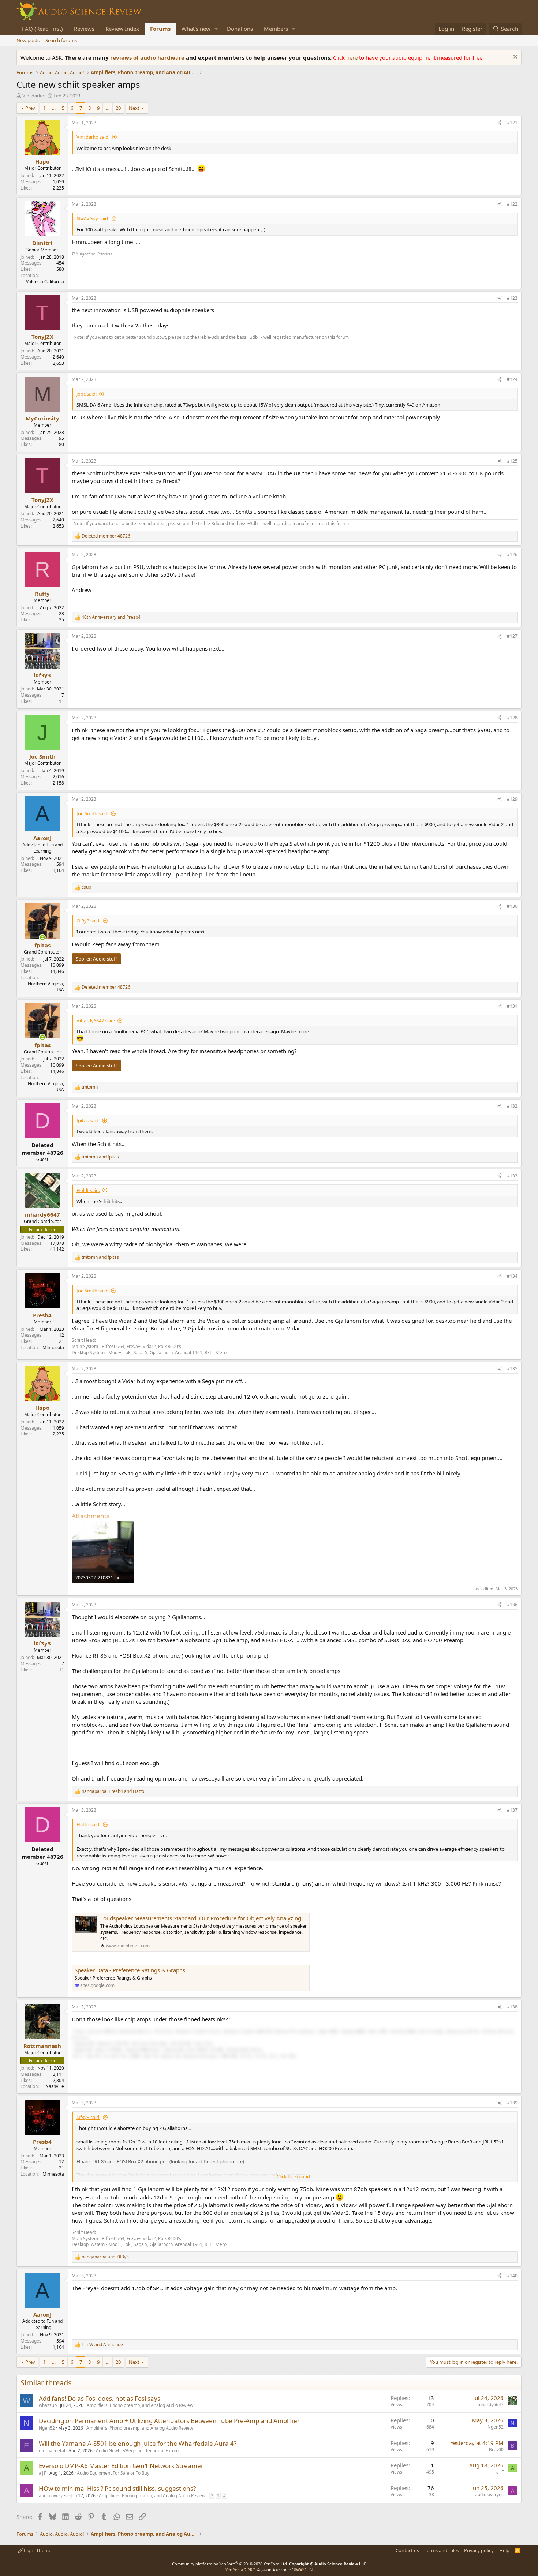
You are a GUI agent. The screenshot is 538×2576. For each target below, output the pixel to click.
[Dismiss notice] (514, 58)
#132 (512, 1106)
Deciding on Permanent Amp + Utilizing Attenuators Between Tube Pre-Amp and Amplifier (169, 2421)
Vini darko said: (93, 137)
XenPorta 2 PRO (241, 2570)
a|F (42, 2473)
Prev (30, 108)
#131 (512, 1006)
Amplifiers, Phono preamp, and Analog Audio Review (140, 2405)
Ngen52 (47, 2428)
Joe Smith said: (92, 813)
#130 (512, 906)
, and (113, 1791)
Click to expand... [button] (295, 2176)
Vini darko (33, 96)
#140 (512, 2276)
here (353, 57)
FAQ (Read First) (42, 29)
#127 (512, 636)
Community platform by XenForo (230, 2564)
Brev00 (496, 2450)
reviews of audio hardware (148, 57)
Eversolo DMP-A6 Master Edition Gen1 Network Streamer (121, 2466)
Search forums (61, 40)
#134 (512, 1276)
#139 (512, 2103)
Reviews (84, 29)
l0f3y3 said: (88, 921)
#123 (512, 298)
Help (504, 2550)
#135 (512, 1369)
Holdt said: (88, 1190)
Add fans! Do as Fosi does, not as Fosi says (100, 2398)
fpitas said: (88, 1120)
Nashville (55, 2086)
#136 (512, 1605)
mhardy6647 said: (96, 1021)
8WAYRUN (303, 2570)
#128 (512, 718)
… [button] (54, 108)
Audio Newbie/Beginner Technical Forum (137, 2451)
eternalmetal (52, 2451)
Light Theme (37, 2550)
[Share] (500, 123)
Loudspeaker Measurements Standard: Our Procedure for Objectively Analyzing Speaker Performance (229, 1918)
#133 (512, 1176)
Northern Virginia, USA (46, 987)
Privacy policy (479, 2550)
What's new (196, 29)
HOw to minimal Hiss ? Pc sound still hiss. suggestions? (117, 2488)
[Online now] (42, 937)
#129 (512, 799)
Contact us (407, 2550)
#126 (512, 555)
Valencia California (45, 282)
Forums (160, 29)
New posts (28, 40)
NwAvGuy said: (93, 218)
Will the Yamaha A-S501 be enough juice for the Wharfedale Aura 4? (138, 2443)
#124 (512, 379)
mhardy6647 (491, 2405)
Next (134, 108)
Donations (240, 29)
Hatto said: (88, 1824)
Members (276, 29)
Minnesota (53, 1347)
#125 (512, 461)
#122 (512, 204)
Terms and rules (442, 2550)
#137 (512, 1810)
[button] (216, 29)
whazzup (48, 2405)
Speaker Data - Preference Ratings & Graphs (130, 1970)
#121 (512, 123)
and (111, 617)
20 (118, 108)
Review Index (122, 29)
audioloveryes (53, 2496)
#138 (512, 2007)
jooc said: (87, 394)
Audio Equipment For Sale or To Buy (113, 2473)
